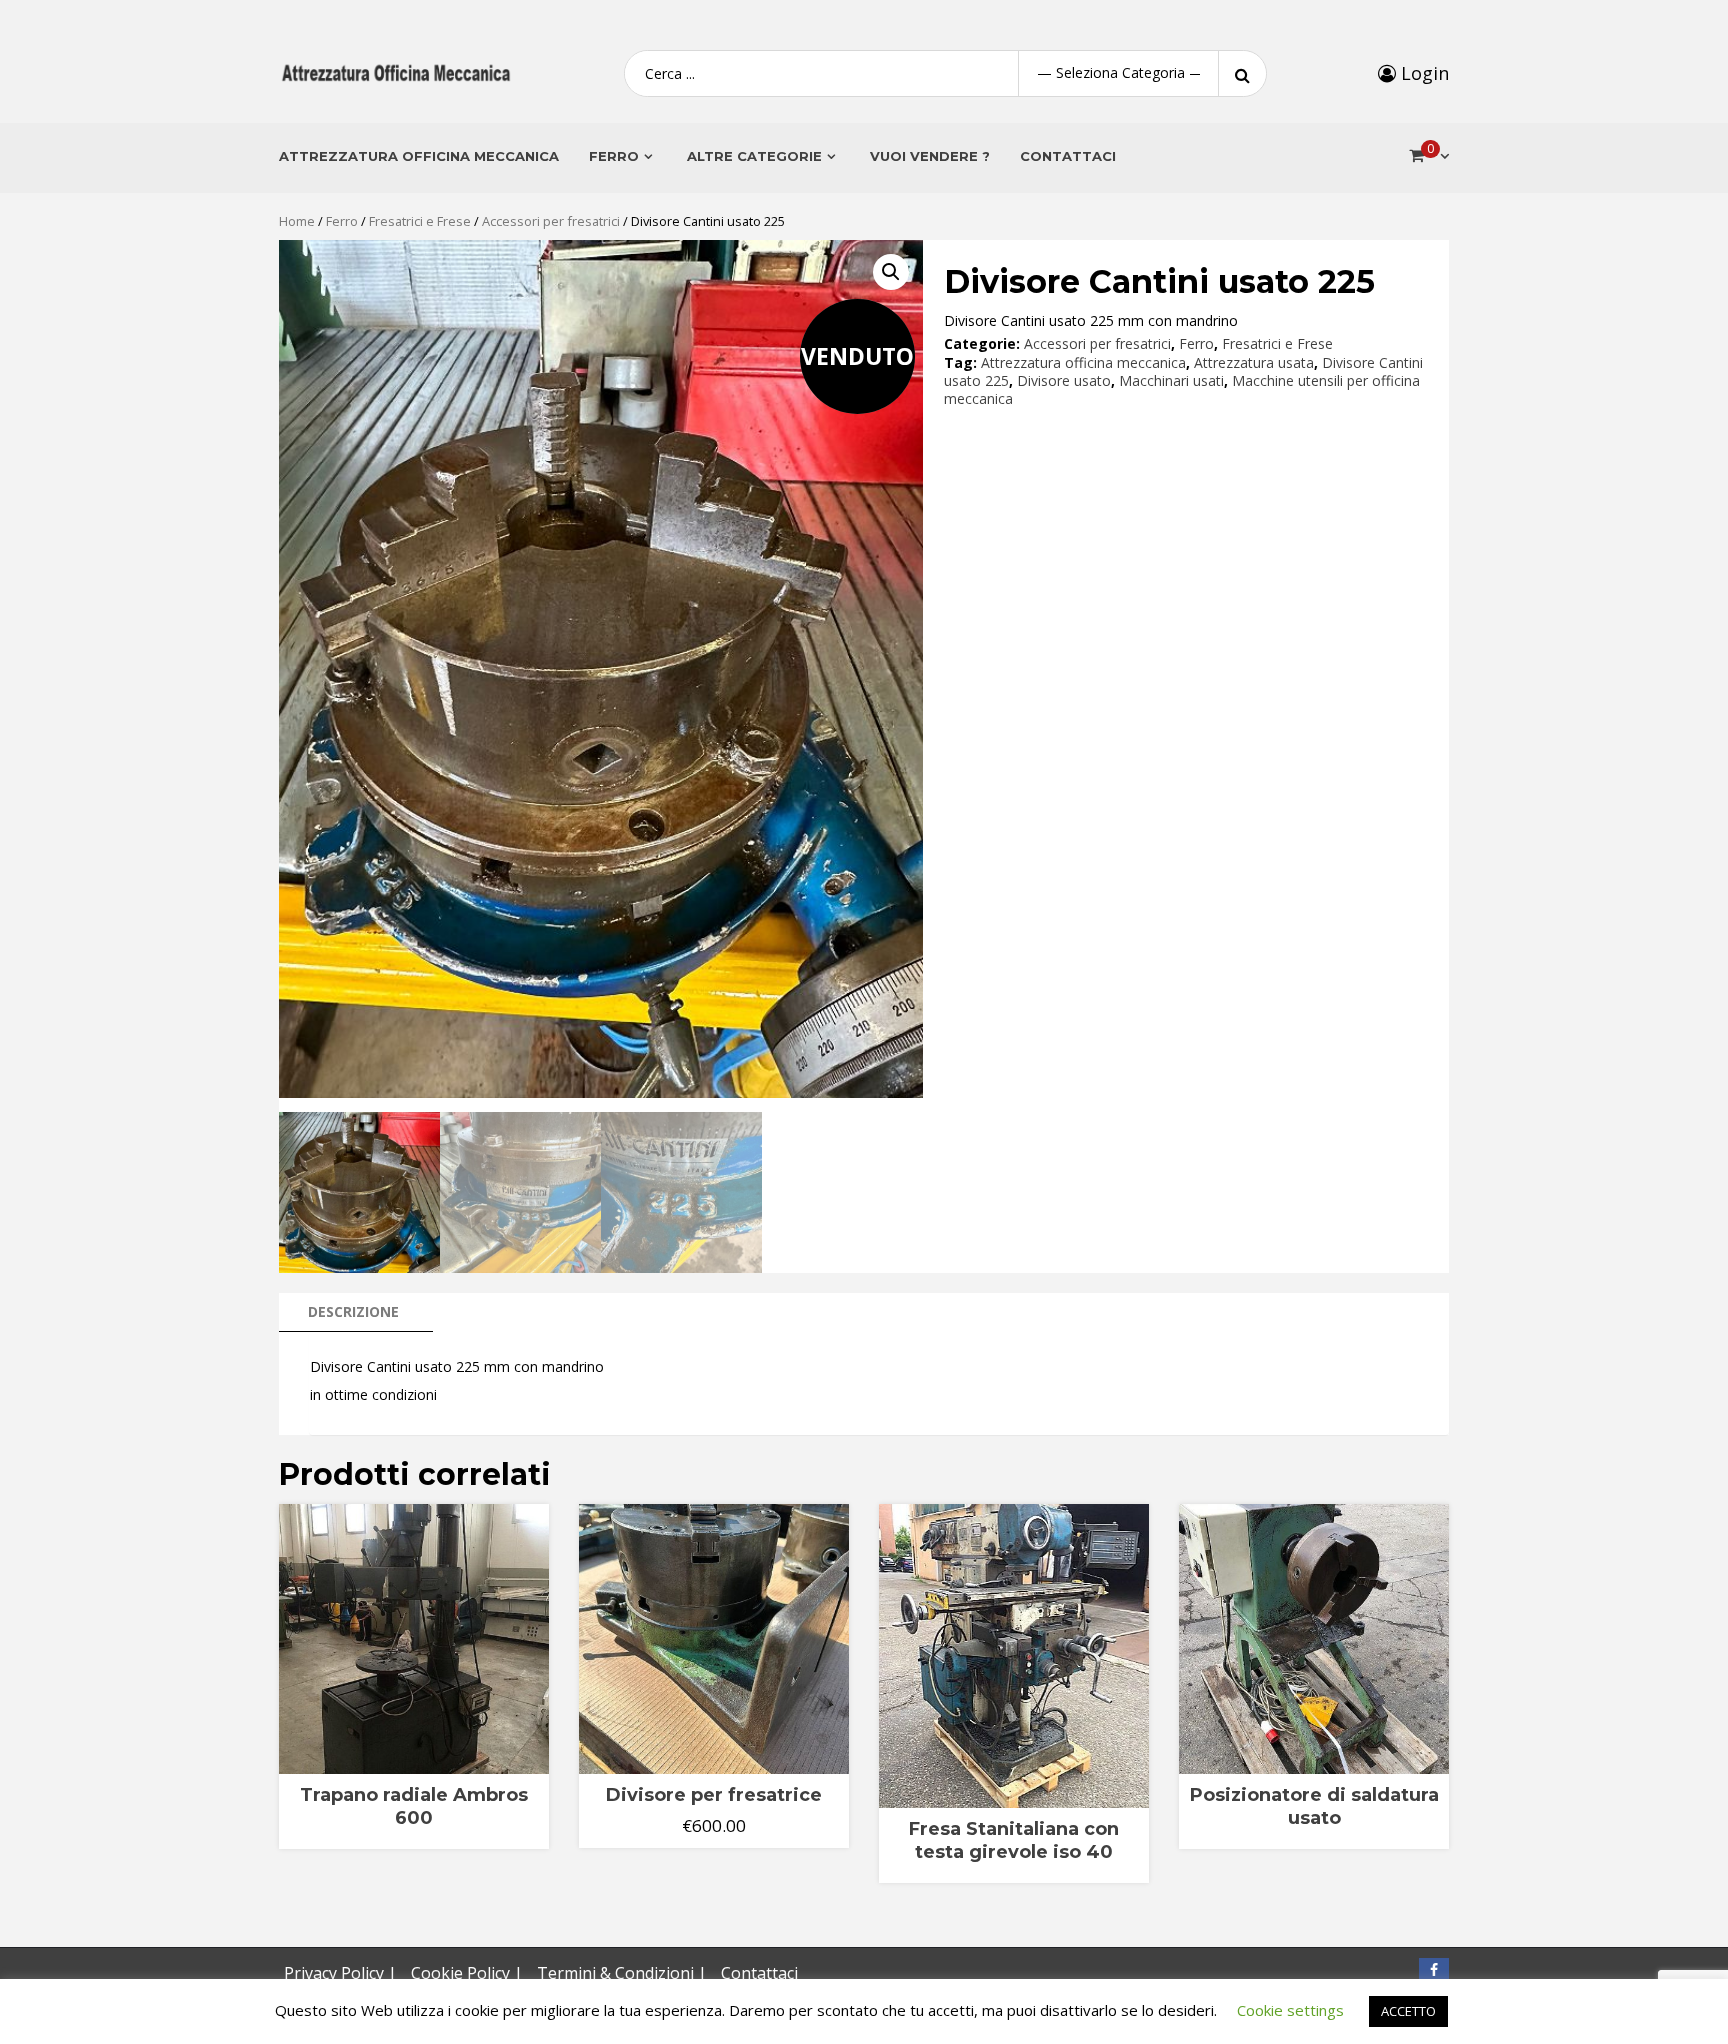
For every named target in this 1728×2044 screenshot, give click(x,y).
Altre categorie (754, 156)
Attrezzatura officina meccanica (1083, 362)
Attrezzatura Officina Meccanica (419, 156)
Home (297, 221)
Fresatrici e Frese (420, 221)
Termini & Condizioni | (622, 1973)
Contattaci (1068, 156)
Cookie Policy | (467, 1973)
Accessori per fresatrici (551, 221)
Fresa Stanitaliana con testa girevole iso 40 (1014, 1840)
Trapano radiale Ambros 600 (414, 1806)
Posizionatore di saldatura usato (1314, 1806)
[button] (891, 272)
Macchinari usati (1171, 380)
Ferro (342, 221)
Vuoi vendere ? (930, 156)
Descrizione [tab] (353, 1311)
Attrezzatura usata (1254, 362)
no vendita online (404, 1763)
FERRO (614, 156)
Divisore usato (1064, 380)
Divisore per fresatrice (714, 1795)
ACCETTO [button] (1408, 2011)
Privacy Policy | (340, 1973)
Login (1422, 73)
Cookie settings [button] (1290, 2010)
